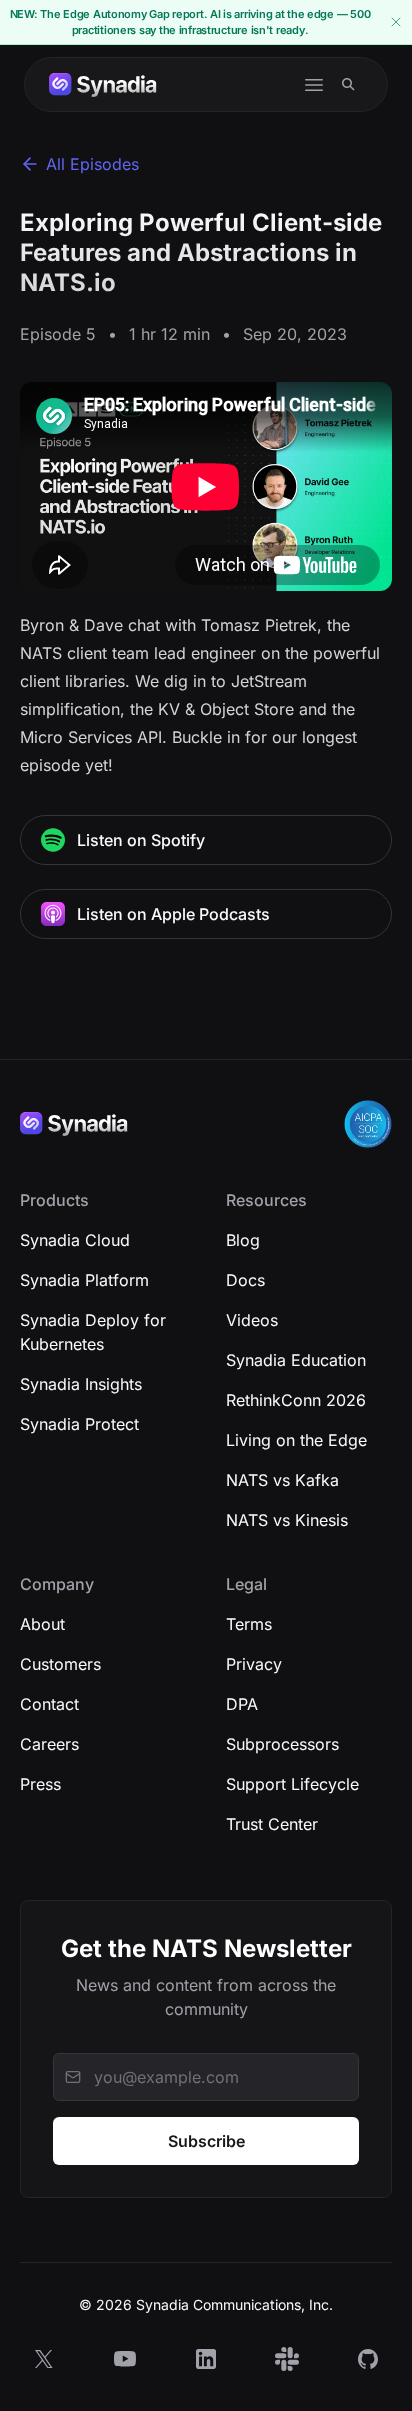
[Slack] (287, 2359)
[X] (44, 2359)
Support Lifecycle (292, 1784)
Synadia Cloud (75, 1240)
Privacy (254, 1664)
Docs (245, 1280)
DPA (242, 1704)
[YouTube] (125, 2359)
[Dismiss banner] (396, 22)
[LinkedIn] (206, 2359)
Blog (243, 1240)
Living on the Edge (296, 1440)
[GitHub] (368, 2359)
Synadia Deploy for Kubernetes (93, 1332)
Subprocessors (282, 1744)
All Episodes (92, 164)
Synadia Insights (81, 1384)
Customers (60, 1664)
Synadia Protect (79, 1424)
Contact (49, 1704)
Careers (49, 1744)
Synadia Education (296, 1360)
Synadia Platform (84, 1280)
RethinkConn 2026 (296, 1400)
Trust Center (272, 1824)
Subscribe (206, 2141)
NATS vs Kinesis (287, 1520)
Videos (252, 1320)
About (42, 1624)
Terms (249, 1624)
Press (40, 1784)
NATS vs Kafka (282, 1480)
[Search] (348, 84)
